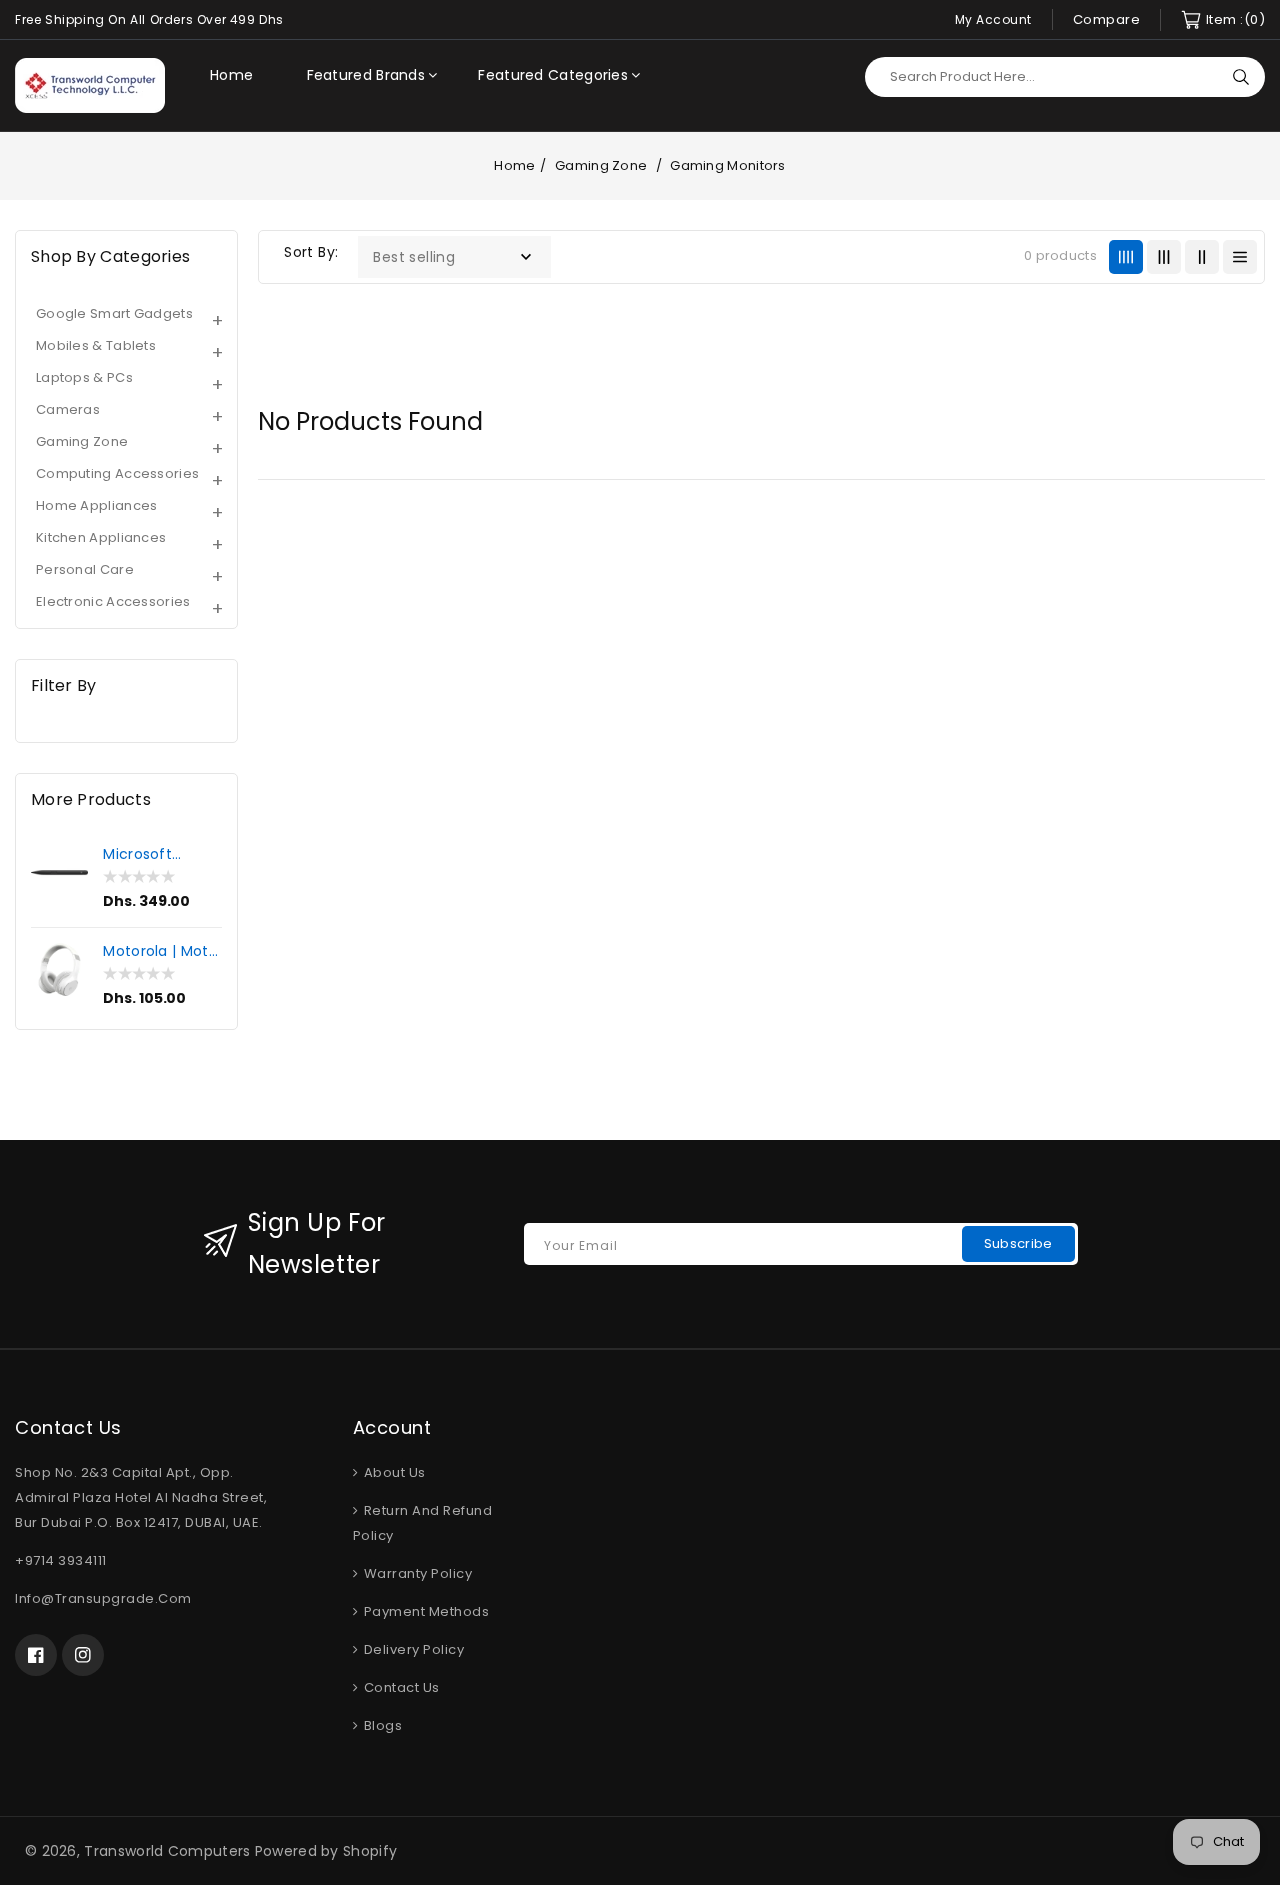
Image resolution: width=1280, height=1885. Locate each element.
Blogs (381, 1725)
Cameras (68, 409)
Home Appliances (97, 505)
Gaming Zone (603, 165)
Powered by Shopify (326, 1851)
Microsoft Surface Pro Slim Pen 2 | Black (145, 854)
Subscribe (1018, 1243)
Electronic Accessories (113, 601)
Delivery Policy (412, 1649)
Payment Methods (424, 1611)
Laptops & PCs (84, 377)
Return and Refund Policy (423, 1523)
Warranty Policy (416, 1573)
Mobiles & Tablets (96, 345)
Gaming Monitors (728, 165)
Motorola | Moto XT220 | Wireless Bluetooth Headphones (160, 951)
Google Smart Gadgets (114, 313)
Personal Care (85, 569)
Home (514, 165)
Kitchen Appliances (101, 537)
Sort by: (311, 252)
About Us (393, 1472)
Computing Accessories (117, 473)
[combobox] (1065, 77)
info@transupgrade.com (103, 1598)
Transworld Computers (167, 1851)
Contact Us (400, 1687)
